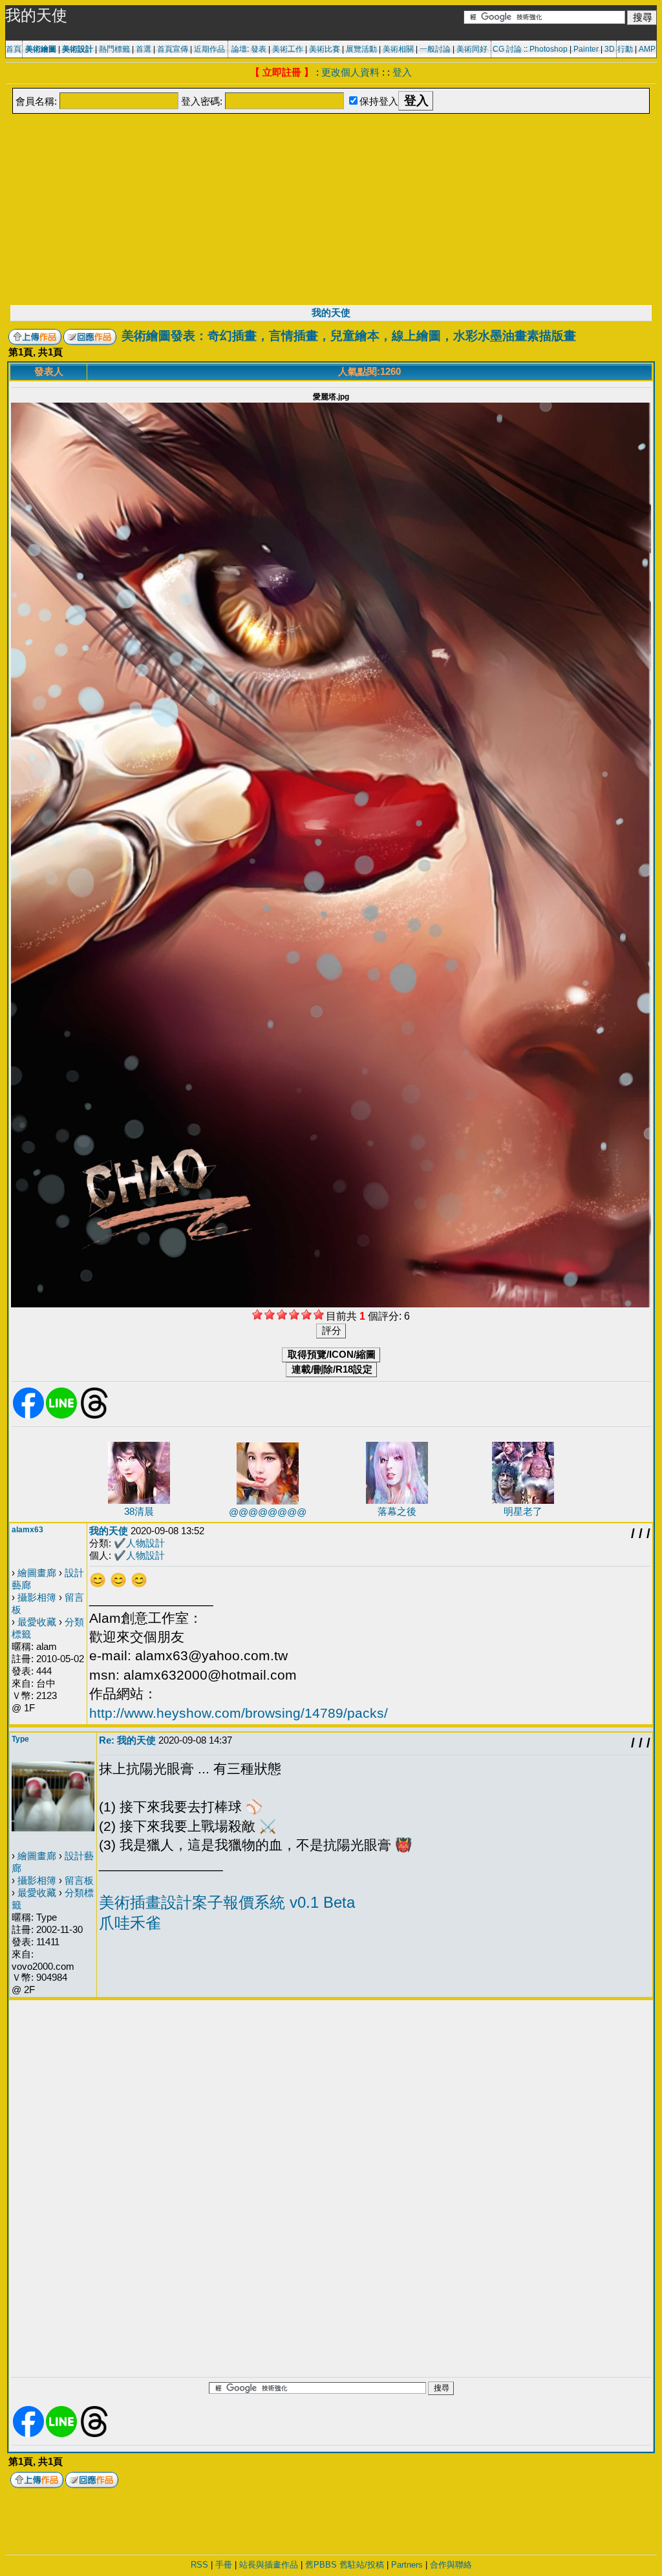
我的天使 (331, 312)
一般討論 (435, 49)
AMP (647, 49)
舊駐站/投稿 (362, 2565)
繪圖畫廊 (37, 1573)
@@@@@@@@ (268, 1512)
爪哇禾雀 (130, 1923)
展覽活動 (361, 49)
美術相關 (398, 49)
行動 (625, 49)
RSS (199, 2565)
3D (610, 49)
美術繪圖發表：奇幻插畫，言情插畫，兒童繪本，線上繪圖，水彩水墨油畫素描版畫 (349, 336)
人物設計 (145, 1543)
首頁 (14, 49)
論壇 (239, 49)
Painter (586, 49)
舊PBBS (321, 2565)
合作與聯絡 (451, 2565)
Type (20, 1739)
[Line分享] (61, 1416)
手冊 (224, 2565)
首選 (144, 49)
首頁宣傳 (173, 49)
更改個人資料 (350, 72)
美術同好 (472, 49)
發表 (259, 49)
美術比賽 (325, 49)
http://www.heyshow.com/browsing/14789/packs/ (239, 1713)
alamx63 (27, 1530)
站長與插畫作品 (269, 2565)
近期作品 (209, 49)
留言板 (79, 1880)
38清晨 (139, 1511)
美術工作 (288, 49)
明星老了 (523, 1511)
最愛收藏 (37, 1622)
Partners (407, 2565)
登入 (402, 72)
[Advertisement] (331, 208)
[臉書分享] (28, 1416)
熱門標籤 (114, 49)
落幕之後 (397, 1511)
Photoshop (549, 49)
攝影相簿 (37, 1597)
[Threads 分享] (94, 1416)
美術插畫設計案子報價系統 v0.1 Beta (227, 1902)
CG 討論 (507, 49)
